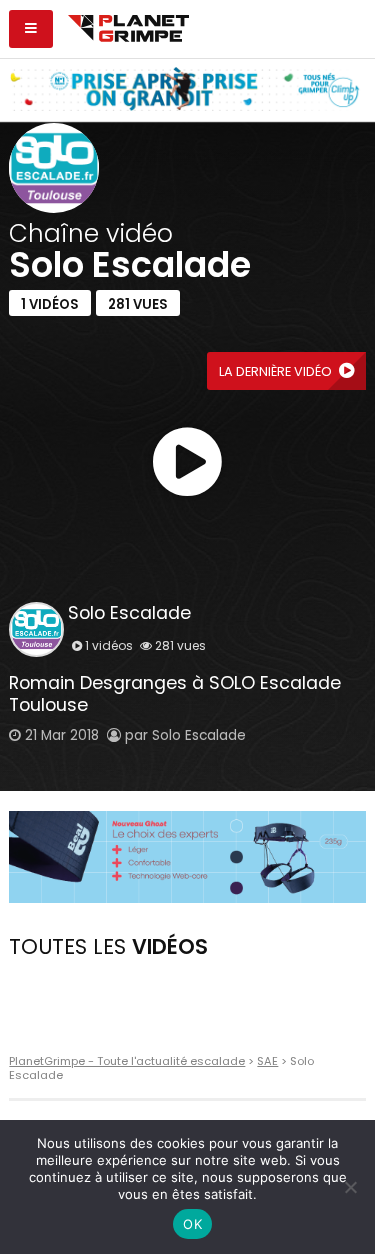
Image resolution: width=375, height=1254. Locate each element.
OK (192, 1224)
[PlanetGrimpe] (128, 26)
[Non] (350, 1187)
